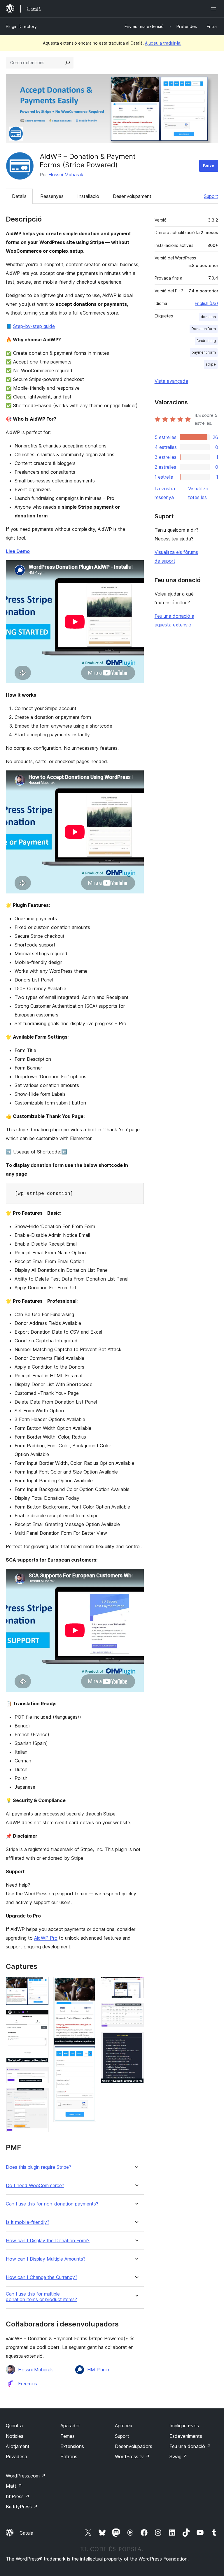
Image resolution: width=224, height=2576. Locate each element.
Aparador (70, 2426)
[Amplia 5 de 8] (88, 1985)
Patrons (69, 2456)
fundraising (206, 341)
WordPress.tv (132, 2456)
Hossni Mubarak (66, 175)
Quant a (14, 2426)
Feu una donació (190, 2446)
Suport (211, 196)
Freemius (28, 2384)
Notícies (15, 2436)
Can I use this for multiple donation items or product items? (41, 2297)
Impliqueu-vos (184, 2426)
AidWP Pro (46, 1938)
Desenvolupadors (134, 2446)
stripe (211, 364)
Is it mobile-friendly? (28, 2222)
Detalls (19, 196)
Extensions (72, 2446)
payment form (204, 352)
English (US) (206, 303)
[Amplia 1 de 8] (41, 1985)
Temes (68, 2436)
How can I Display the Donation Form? (48, 2241)
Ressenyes (52, 196)
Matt (14, 2486)
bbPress (18, 2496)
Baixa (209, 166)
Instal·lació (88, 196)
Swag (178, 2456)
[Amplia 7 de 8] (136, 2011)
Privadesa (16, 2456)
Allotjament (18, 2446)
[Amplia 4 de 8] (41, 2096)
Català (26, 2533)
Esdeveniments (186, 2436)
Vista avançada (171, 381)
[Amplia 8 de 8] (136, 2040)
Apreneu (124, 2426)
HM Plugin (98, 2370)
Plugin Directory (21, 26)
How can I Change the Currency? (42, 2277)
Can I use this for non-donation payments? (52, 2204)
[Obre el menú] (215, 9)
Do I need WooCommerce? (35, 2186)
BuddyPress (22, 2507)
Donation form (204, 329)
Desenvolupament (132, 196)
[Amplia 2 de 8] (41, 2017)
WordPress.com (26, 2476)
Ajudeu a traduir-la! (163, 43)
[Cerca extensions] (68, 63)
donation (208, 317)
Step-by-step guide (34, 326)
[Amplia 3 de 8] (41, 2075)
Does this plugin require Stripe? (38, 2167)
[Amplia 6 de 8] (136, 1985)
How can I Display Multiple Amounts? (46, 2259)
